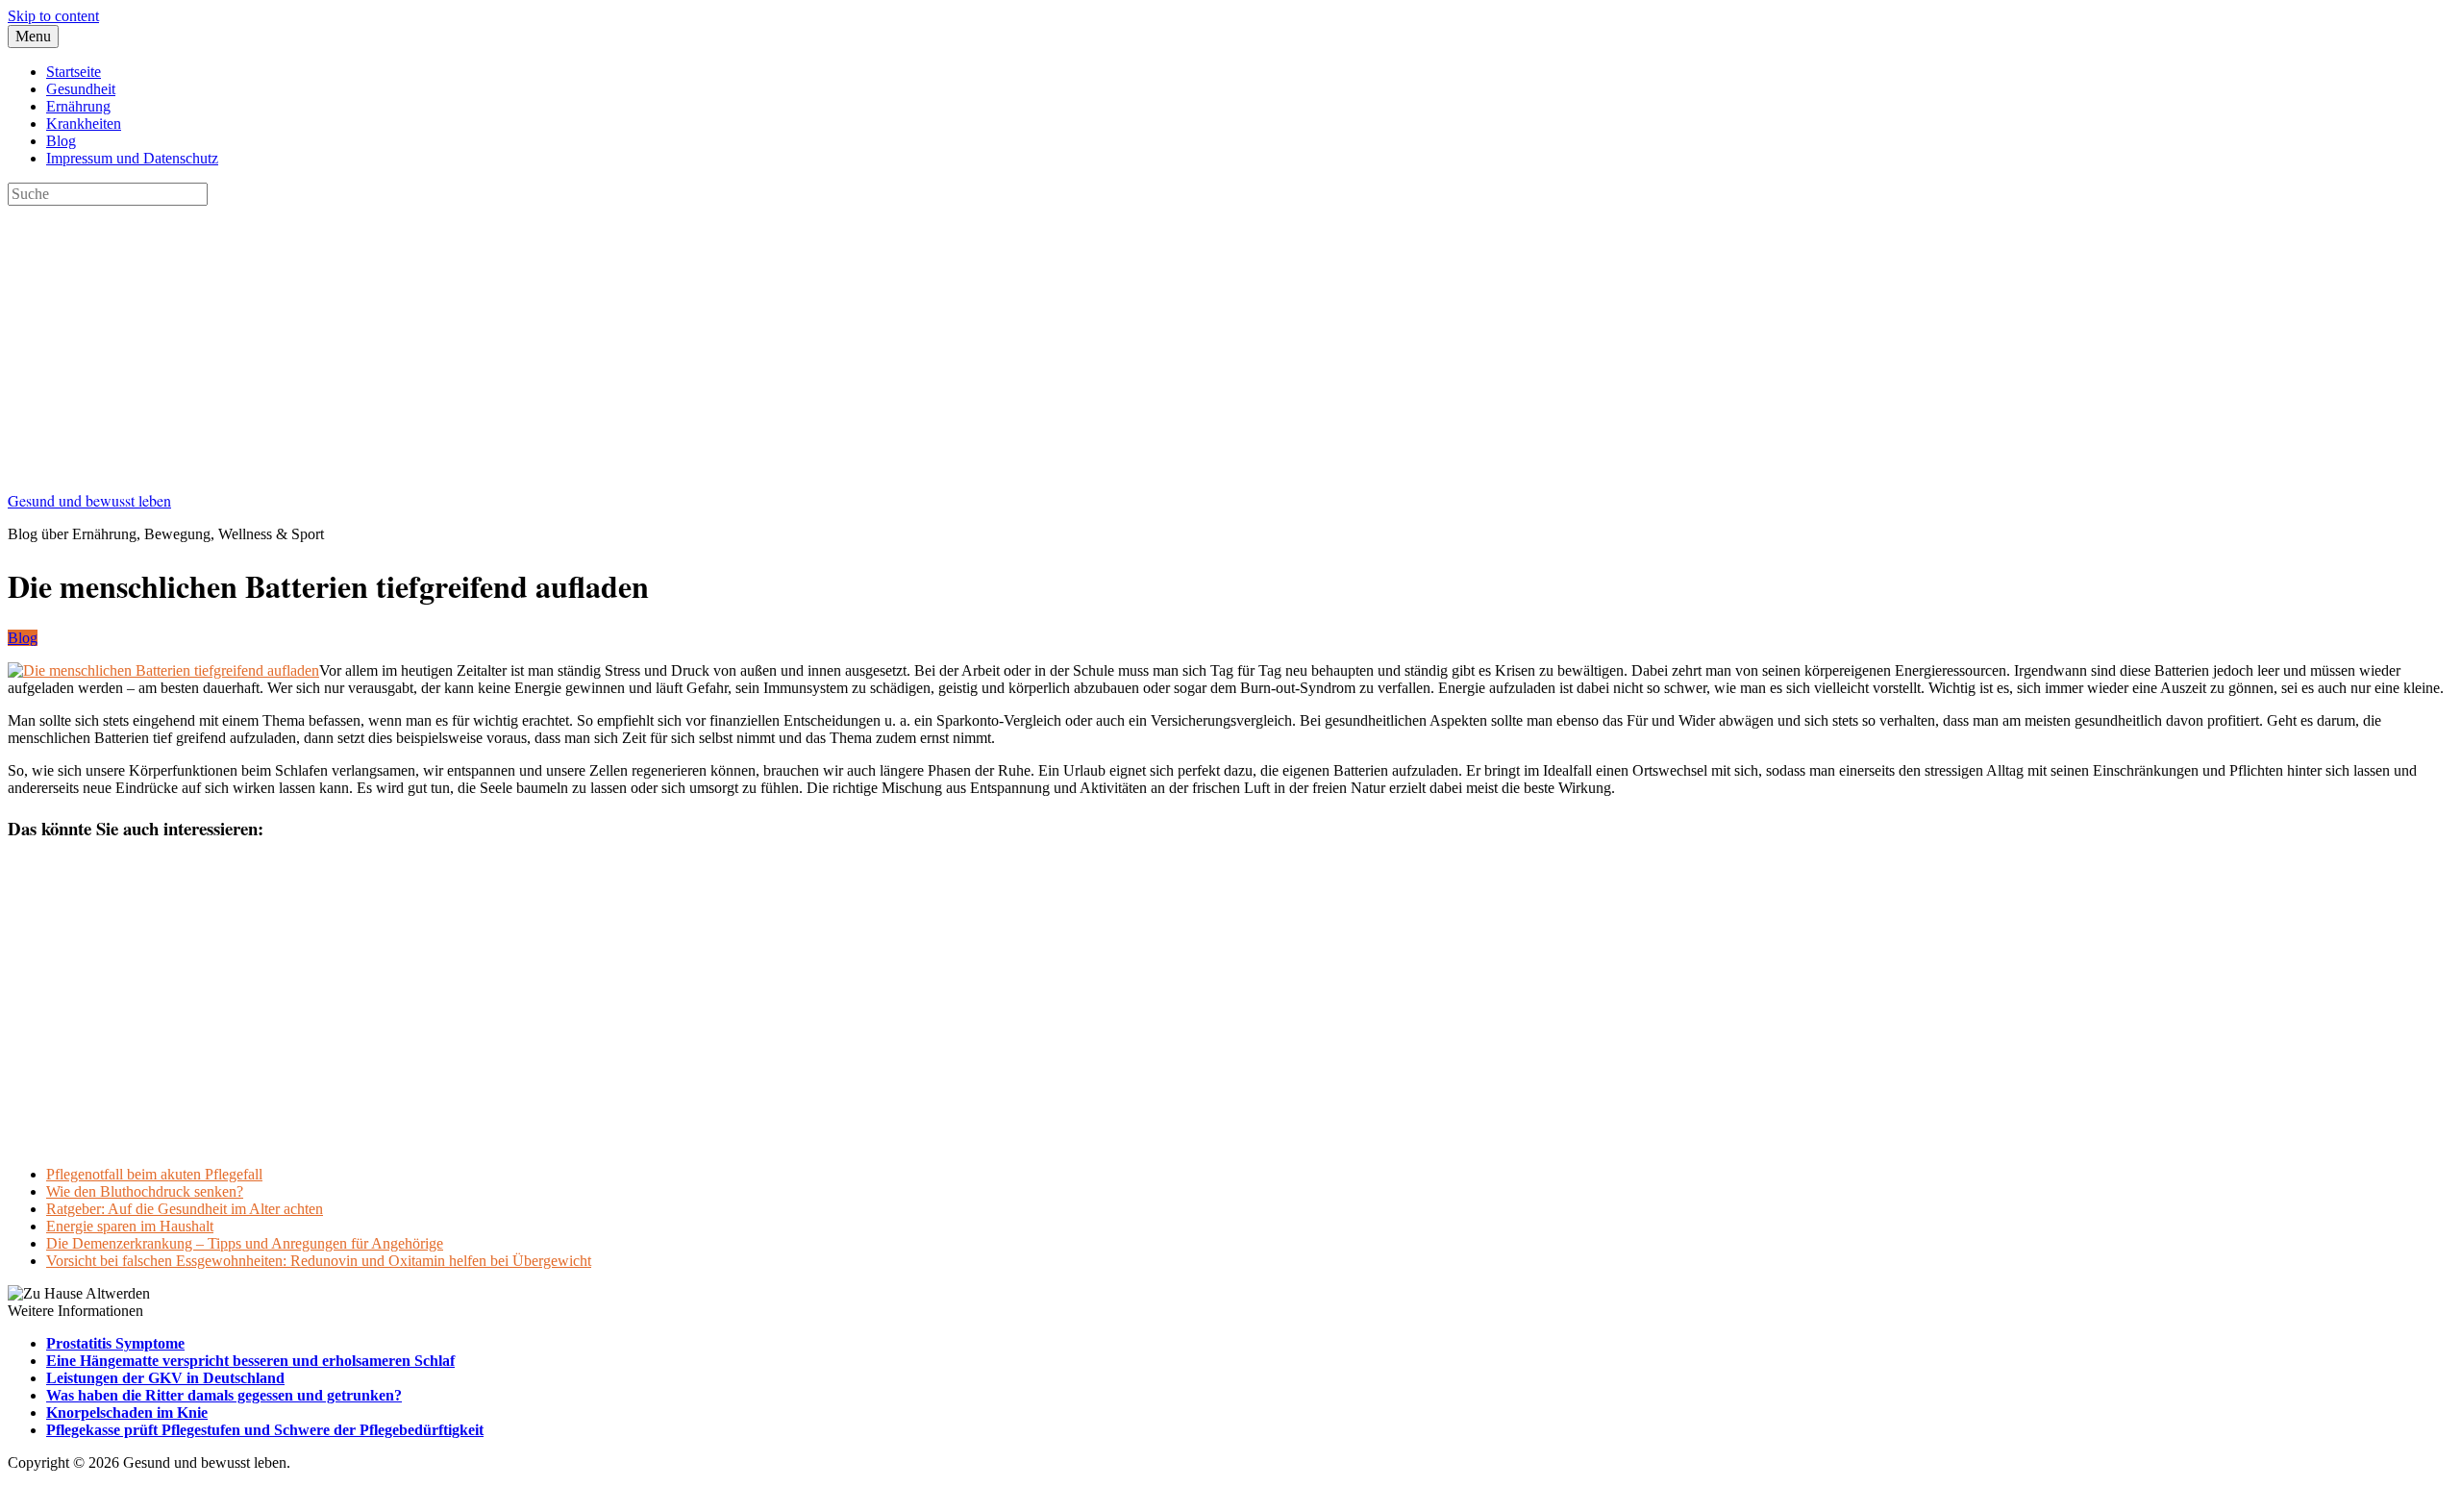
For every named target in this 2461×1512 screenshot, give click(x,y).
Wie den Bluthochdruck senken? (145, 1191)
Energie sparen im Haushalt (130, 1226)
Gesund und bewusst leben (89, 500)
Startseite (74, 72)
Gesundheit (81, 89)
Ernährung (78, 106)
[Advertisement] (584, 340)
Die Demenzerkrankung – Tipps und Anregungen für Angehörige (245, 1243)
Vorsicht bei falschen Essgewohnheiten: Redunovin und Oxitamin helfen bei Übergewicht (319, 1261)
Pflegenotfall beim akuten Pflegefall (154, 1174)
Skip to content (53, 16)
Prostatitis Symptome (115, 1343)
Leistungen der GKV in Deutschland (165, 1378)
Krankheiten (84, 124)
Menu (33, 36)
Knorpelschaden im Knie (127, 1413)
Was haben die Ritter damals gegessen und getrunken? (224, 1395)
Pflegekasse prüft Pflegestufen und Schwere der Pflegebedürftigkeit (265, 1430)
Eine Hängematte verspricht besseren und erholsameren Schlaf (250, 1361)
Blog (61, 141)
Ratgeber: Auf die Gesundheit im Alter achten (185, 1209)
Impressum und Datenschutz (132, 158)
